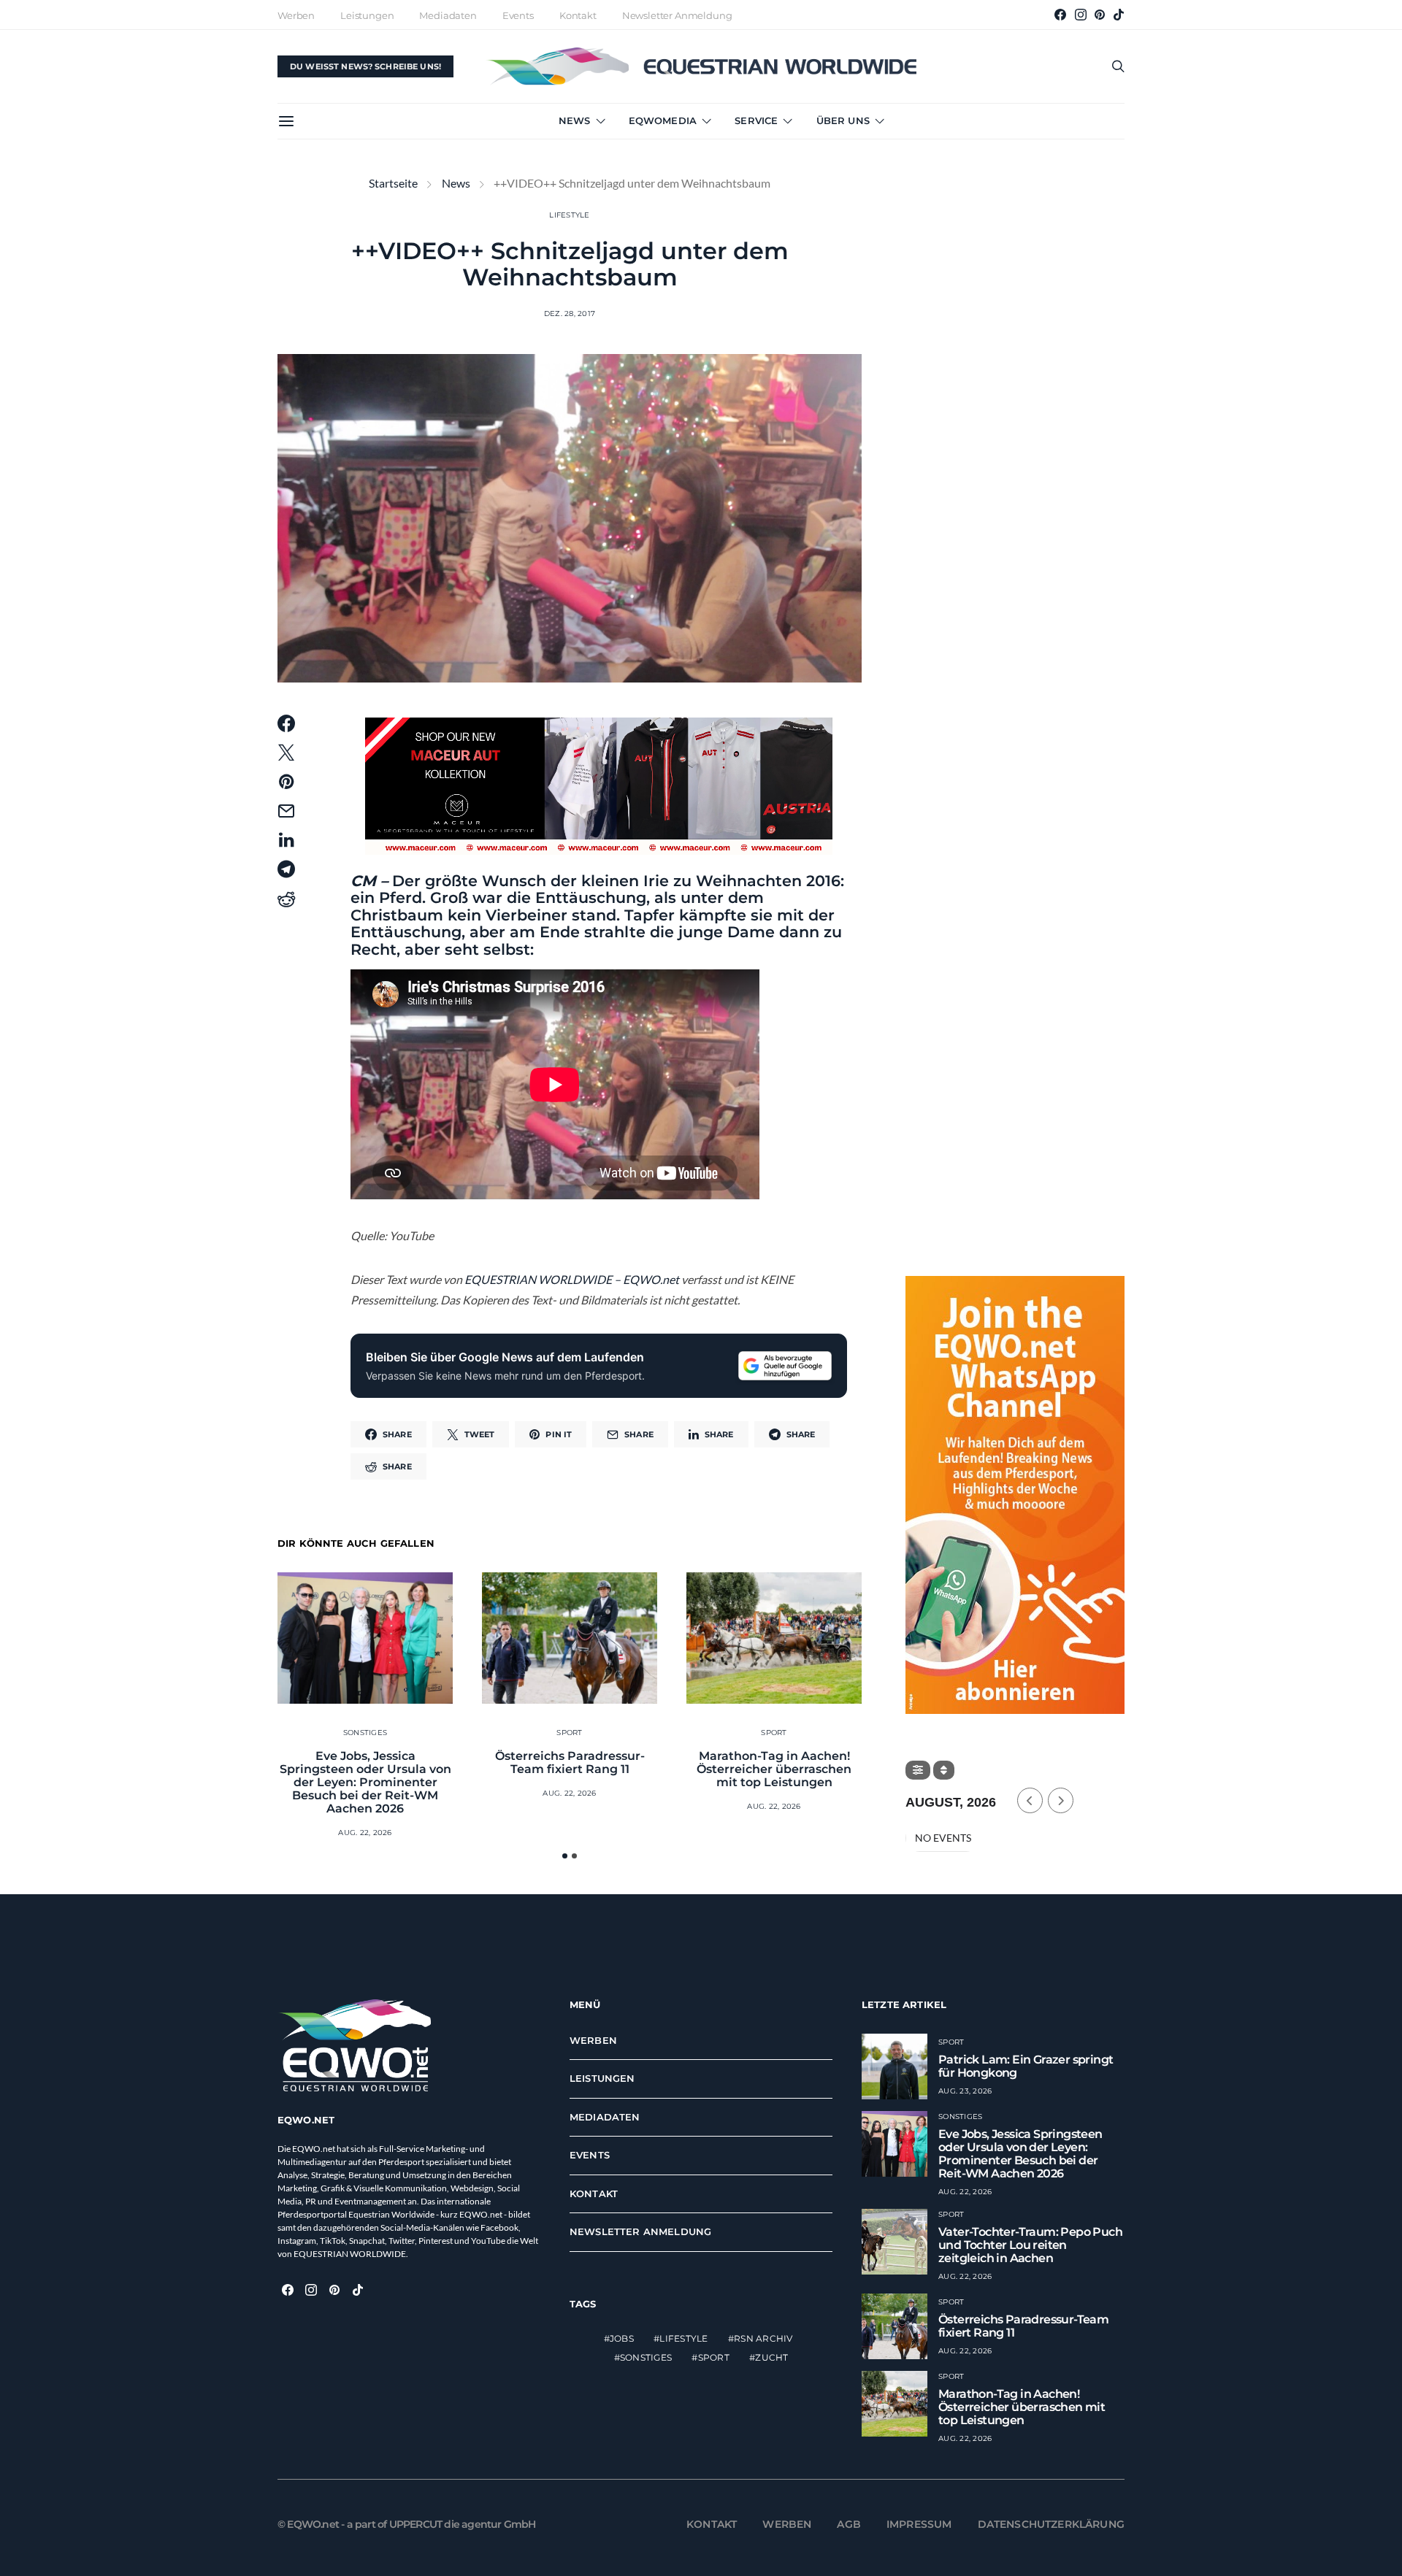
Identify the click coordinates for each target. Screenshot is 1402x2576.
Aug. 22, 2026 (365, 1833)
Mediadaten (448, 15)
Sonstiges (365, 1733)
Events (518, 15)
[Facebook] (1060, 15)
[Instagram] (1081, 15)
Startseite (393, 183)
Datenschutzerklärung (1051, 2524)
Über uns (843, 120)
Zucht (771, 2357)
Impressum (919, 2524)
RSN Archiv (763, 2338)
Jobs (622, 2338)
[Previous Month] (1030, 1800)
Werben (296, 15)
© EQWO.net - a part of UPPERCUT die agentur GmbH (407, 2524)
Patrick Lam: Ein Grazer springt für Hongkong (1026, 2066)
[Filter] (918, 1770)
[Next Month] (1061, 1800)
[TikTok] (1119, 15)
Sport (569, 1733)
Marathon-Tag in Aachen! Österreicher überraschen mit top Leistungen (774, 1769)
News (575, 120)
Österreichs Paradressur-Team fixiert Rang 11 (570, 1762)
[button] (565, 1856)
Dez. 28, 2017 (570, 314)
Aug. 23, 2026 (965, 2091)
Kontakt (578, 15)
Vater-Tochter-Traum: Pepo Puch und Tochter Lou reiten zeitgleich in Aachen (1030, 2245)
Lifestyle (569, 215)
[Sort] (944, 1770)
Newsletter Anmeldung (677, 15)
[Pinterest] (1100, 15)
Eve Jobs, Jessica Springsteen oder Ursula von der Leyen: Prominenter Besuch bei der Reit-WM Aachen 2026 (365, 1782)
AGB (849, 2524)
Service (756, 120)
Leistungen (367, 15)
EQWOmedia (663, 120)
